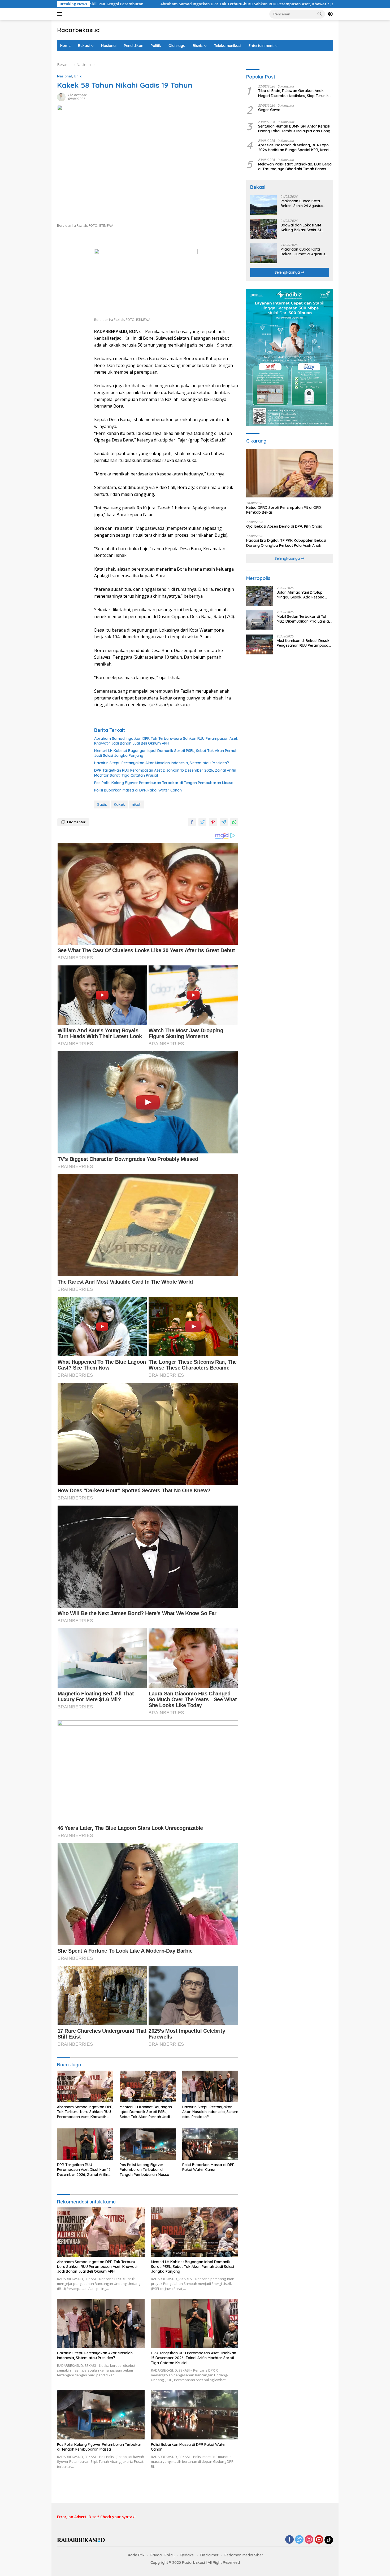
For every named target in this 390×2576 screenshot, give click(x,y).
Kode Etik (136, 2555)
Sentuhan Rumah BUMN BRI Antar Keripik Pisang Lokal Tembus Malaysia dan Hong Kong (294, 129)
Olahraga (177, 46)
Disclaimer (209, 2555)
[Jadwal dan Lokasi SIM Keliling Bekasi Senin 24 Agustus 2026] (263, 229)
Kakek (119, 804)
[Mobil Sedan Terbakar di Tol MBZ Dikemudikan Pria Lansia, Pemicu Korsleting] (259, 620)
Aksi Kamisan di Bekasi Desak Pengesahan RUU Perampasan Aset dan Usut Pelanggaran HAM (304, 643)
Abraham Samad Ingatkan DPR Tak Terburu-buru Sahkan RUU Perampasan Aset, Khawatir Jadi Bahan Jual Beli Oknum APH (166, 741)
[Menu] (61, 14)
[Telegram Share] (224, 822)
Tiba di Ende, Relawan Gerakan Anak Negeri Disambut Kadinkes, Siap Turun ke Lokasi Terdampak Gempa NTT (294, 93)
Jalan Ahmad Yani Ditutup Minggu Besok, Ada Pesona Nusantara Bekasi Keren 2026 (303, 595)
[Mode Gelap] (330, 14)
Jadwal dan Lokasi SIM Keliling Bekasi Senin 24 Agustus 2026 (301, 228)
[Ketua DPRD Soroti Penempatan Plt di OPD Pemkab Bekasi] (290, 473)
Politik (156, 46)
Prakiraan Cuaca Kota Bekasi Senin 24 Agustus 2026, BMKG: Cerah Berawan (302, 204)
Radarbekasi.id (78, 30)
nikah (137, 804)
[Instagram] (309, 2540)
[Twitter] (299, 2540)
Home (65, 46)
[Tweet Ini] (202, 822)
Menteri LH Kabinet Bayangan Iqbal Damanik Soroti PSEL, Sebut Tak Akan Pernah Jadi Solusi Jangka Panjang (166, 753)
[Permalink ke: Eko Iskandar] (61, 96)
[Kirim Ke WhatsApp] (234, 822)
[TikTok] (329, 2540)
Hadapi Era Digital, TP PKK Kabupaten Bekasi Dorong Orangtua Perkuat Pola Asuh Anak (286, 543)
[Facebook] (289, 2540)
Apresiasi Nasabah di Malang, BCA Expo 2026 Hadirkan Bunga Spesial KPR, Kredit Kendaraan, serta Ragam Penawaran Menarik (294, 148)
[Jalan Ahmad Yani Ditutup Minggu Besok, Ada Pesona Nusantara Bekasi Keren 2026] (259, 596)
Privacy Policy (162, 2555)
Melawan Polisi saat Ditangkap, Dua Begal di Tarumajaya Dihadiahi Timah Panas (295, 167)
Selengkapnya (288, 273)
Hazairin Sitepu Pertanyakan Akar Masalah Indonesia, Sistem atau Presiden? (162, 763)
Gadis (102, 804)
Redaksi (187, 2555)
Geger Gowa (269, 110)
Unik (78, 76)
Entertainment (261, 46)
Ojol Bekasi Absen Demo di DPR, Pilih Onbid (284, 527)
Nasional (109, 46)
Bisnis (198, 46)
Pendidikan (134, 46)
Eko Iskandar (77, 95)
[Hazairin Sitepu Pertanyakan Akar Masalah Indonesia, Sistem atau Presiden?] (210, 2086)
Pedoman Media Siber (244, 2555)
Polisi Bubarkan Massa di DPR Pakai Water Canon (138, 790)
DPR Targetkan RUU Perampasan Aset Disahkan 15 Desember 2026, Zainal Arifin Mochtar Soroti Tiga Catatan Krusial (165, 773)
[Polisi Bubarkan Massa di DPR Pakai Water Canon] (210, 2144)
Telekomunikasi (228, 46)
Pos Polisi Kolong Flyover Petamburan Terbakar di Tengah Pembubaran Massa (164, 783)
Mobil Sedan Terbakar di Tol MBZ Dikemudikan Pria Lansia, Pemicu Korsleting (303, 619)
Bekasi (84, 46)
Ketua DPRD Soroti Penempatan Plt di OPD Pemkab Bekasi (284, 510)
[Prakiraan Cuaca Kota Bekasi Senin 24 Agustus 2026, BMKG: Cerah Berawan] (263, 205)
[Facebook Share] (192, 822)
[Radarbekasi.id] (81, 2540)
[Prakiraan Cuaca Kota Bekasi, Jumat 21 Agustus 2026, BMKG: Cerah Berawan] (263, 253)
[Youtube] (319, 2540)
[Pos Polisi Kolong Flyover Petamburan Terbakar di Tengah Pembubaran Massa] (148, 2144)
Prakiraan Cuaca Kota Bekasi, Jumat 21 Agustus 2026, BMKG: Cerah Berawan (303, 252)
